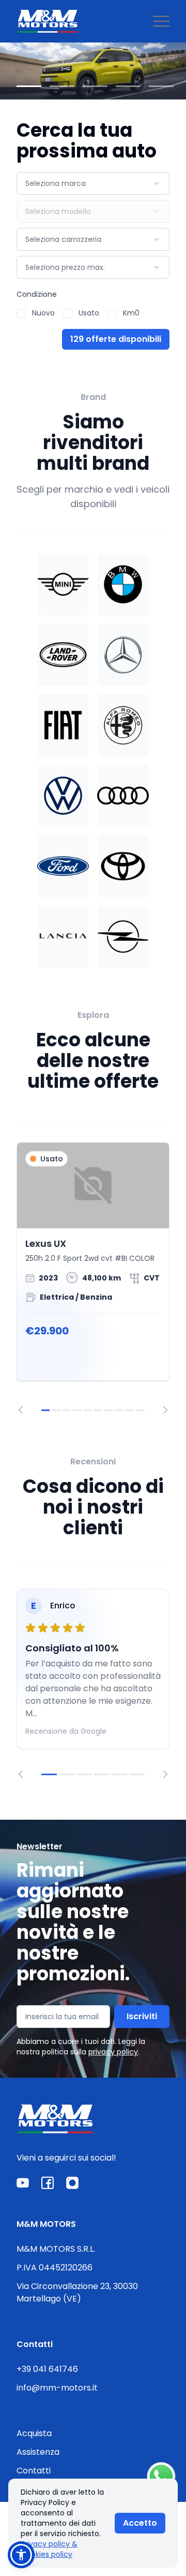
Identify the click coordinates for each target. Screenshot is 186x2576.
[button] (21, 2555)
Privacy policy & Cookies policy (49, 2549)
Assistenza (38, 2452)
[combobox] (93, 183)
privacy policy (113, 2052)
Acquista (34, 2433)
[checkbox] (21, 313)
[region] (93, 1278)
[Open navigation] (161, 21)
